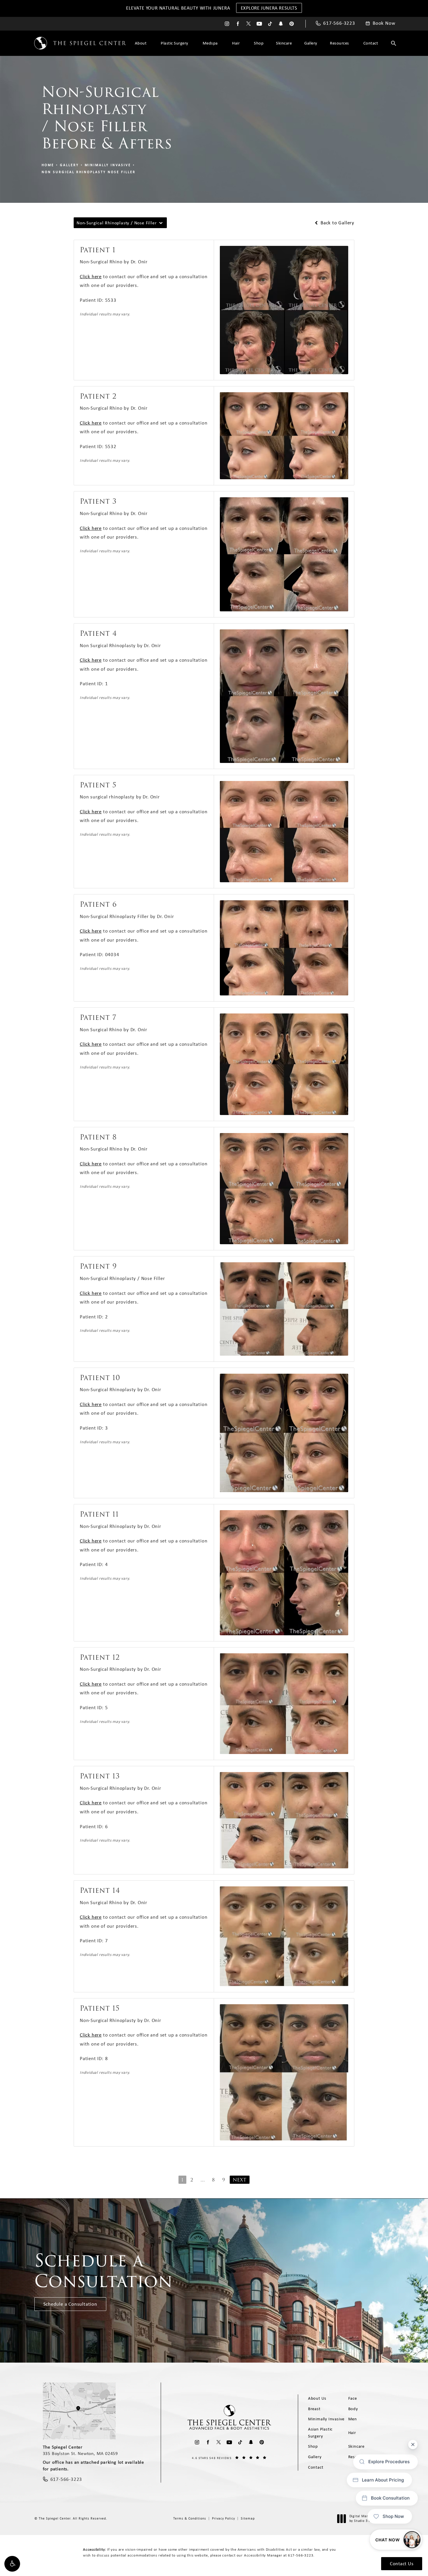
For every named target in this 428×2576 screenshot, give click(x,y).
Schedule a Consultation (70, 2304)
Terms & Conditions (190, 2518)
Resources (339, 43)
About (141, 43)
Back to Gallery (337, 223)
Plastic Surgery (175, 43)
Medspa (210, 43)
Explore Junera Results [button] (269, 8)
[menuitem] (227, 24)
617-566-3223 (301, 2555)
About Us (317, 2398)
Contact (371, 43)
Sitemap (248, 2518)
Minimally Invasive (108, 165)
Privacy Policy (223, 2518)
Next (240, 2180)
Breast (314, 2409)
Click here (91, 276)
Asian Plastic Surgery (320, 2433)
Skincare (284, 43)
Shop (259, 43)
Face (353, 2398)
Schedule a (104, 2271)
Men (353, 2419)
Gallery (311, 43)
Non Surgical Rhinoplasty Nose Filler (89, 172)
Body (353, 2409)
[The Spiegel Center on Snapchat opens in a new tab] (281, 24)
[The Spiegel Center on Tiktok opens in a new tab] (270, 24)
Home (48, 165)
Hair (236, 43)
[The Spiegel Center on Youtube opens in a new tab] (259, 24)
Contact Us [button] (402, 2563)
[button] (12, 2564)
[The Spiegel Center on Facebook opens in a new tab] (238, 24)
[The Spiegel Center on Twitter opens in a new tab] (249, 24)
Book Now (384, 23)
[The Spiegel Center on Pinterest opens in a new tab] (292, 24)
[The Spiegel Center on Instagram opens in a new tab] (227, 24)
